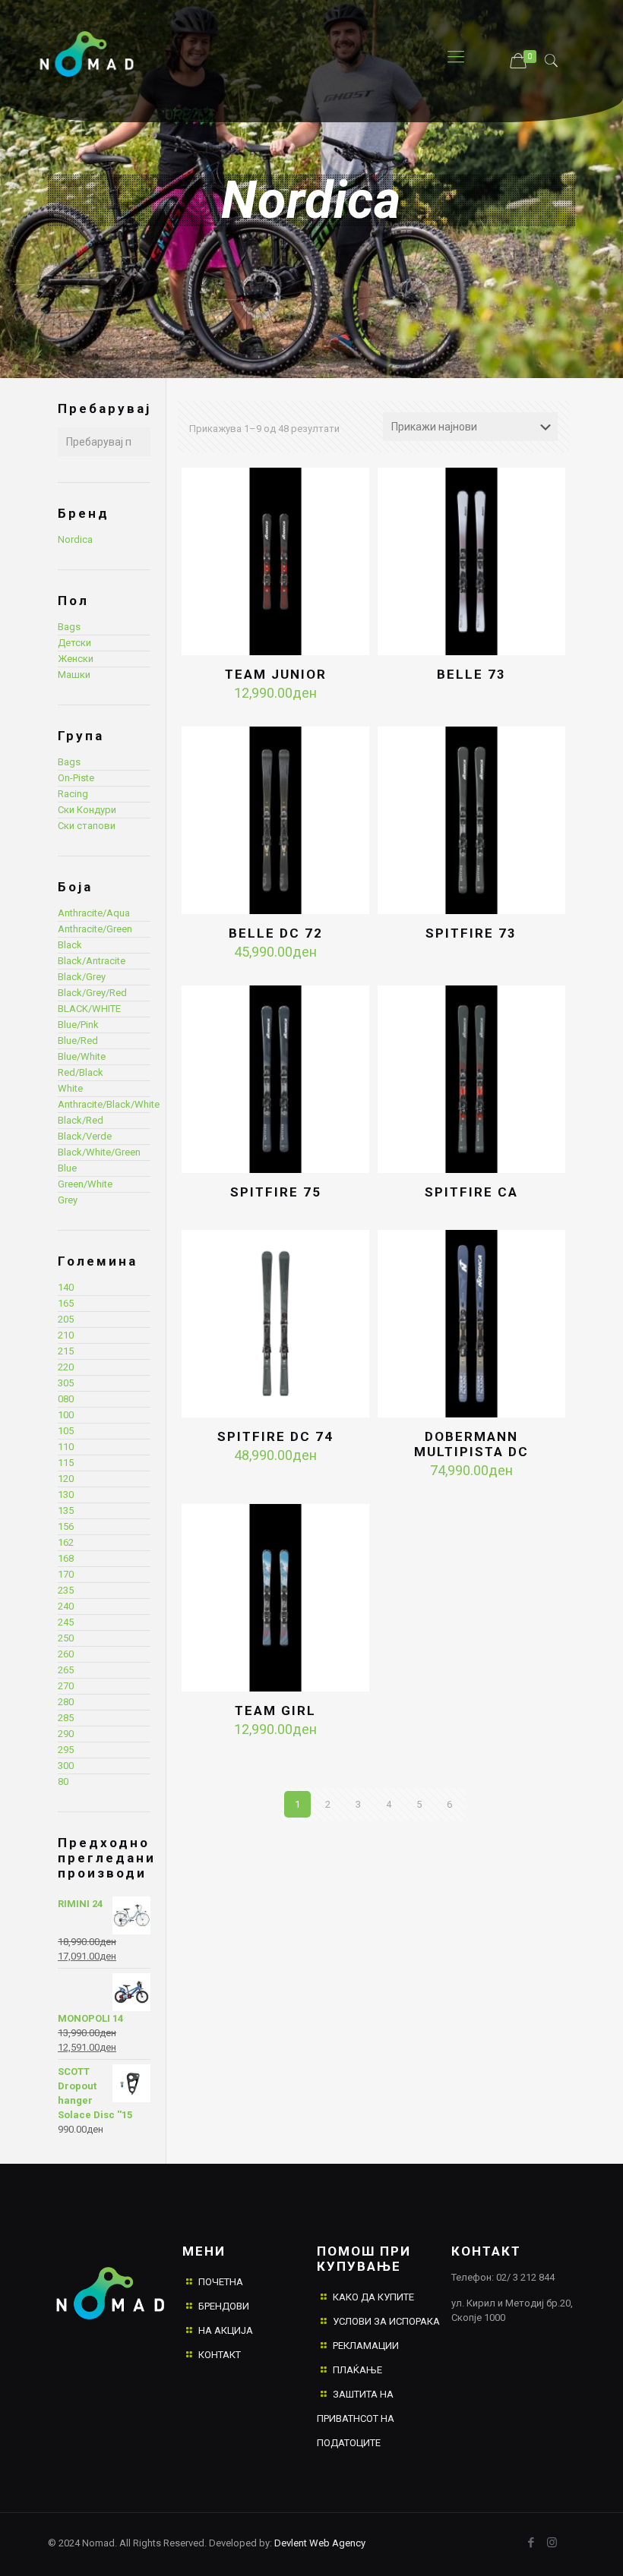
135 (66, 1510)
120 (66, 1479)
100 (66, 1415)
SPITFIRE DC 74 (275, 1436)
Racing (73, 794)
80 (63, 1781)
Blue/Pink (78, 1025)
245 (66, 1622)
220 (66, 1367)
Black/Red (81, 1120)
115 (66, 1463)
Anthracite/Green (95, 929)
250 (66, 1638)
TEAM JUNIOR (276, 674)
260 (66, 1654)
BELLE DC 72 (276, 933)
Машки (74, 675)
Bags (69, 627)
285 (66, 1718)
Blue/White (82, 1056)
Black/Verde (85, 1136)
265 (66, 1670)
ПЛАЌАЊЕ (357, 2370)
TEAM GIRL (275, 1711)
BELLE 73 (471, 674)
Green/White (85, 1184)
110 (66, 1447)
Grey (68, 1200)
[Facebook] (531, 2543)
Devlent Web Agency (319, 2543)
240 (66, 1606)
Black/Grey (82, 977)
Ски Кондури (87, 810)
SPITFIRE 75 (276, 1192)
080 (66, 1399)
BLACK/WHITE (89, 1009)
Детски (74, 643)
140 (66, 1287)
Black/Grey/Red (92, 993)
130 (66, 1495)
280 (66, 1702)
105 (66, 1431)
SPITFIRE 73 (471, 933)
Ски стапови (87, 826)
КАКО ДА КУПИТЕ (373, 2297)
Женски (76, 659)
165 (66, 1303)
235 (66, 1590)
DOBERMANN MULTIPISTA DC (471, 1444)
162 (66, 1542)
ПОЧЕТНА (221, 2282)
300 (66, 1766)
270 (66, 1686)
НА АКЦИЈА (226, 2330)
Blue (67, 1168)
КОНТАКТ (220, 2355)
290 (66, 1734)
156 (66, 1526)
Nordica (75, 539)
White (70, 1088)
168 (66, 1558)
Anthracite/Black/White (109, 1104)
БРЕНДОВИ (224, 2306)
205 (66, 1319)
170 (66, 1574)
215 (66, 1351)
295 (66, 1750)
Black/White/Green (99, 1152)
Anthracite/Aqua (94, 913)
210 (66, 1335)
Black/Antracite (92, 961)
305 (66, 1383)
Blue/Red (78, 1040)
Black (70, 945)
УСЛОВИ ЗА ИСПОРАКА (386, 2321)
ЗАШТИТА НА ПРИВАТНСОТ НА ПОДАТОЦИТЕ (356, 2418)
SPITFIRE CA (471, 1192)
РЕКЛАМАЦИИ (366, 2346)
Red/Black (81, 1072)
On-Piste (76, 778)
